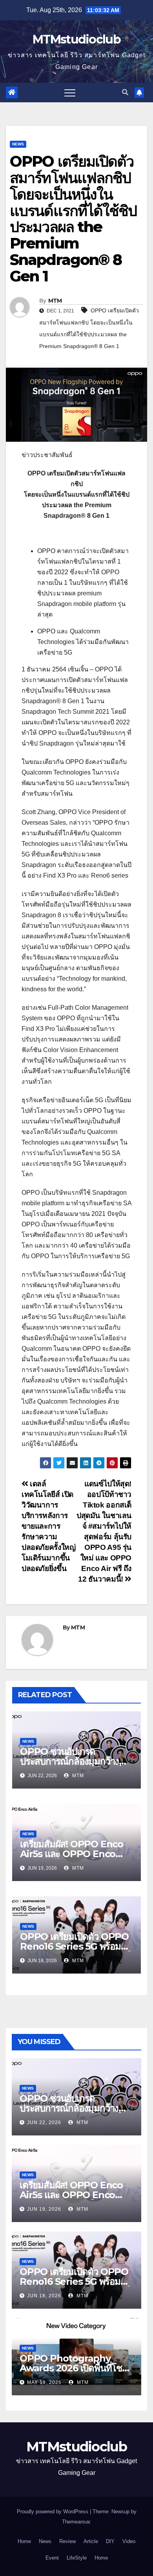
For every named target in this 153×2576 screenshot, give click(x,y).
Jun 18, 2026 (44, 2296)
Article (91, 2541)
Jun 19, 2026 (44, 2209)
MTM (55, 301)
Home (24, 2541)
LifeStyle (77, 2558)
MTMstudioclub (76, 39)
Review (67, 2541)
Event (52, 2558)
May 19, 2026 (44, 2382)
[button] (125, 92)
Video (129, 2541)
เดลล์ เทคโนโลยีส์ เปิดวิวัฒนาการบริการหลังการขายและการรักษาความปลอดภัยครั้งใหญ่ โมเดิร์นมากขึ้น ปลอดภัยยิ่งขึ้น (48, 1526)
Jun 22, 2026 (44, 2122)
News (18, 144)
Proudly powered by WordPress (53, 2512)
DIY (110, 2541)
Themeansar (76, 2522)
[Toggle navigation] (70, 93)
